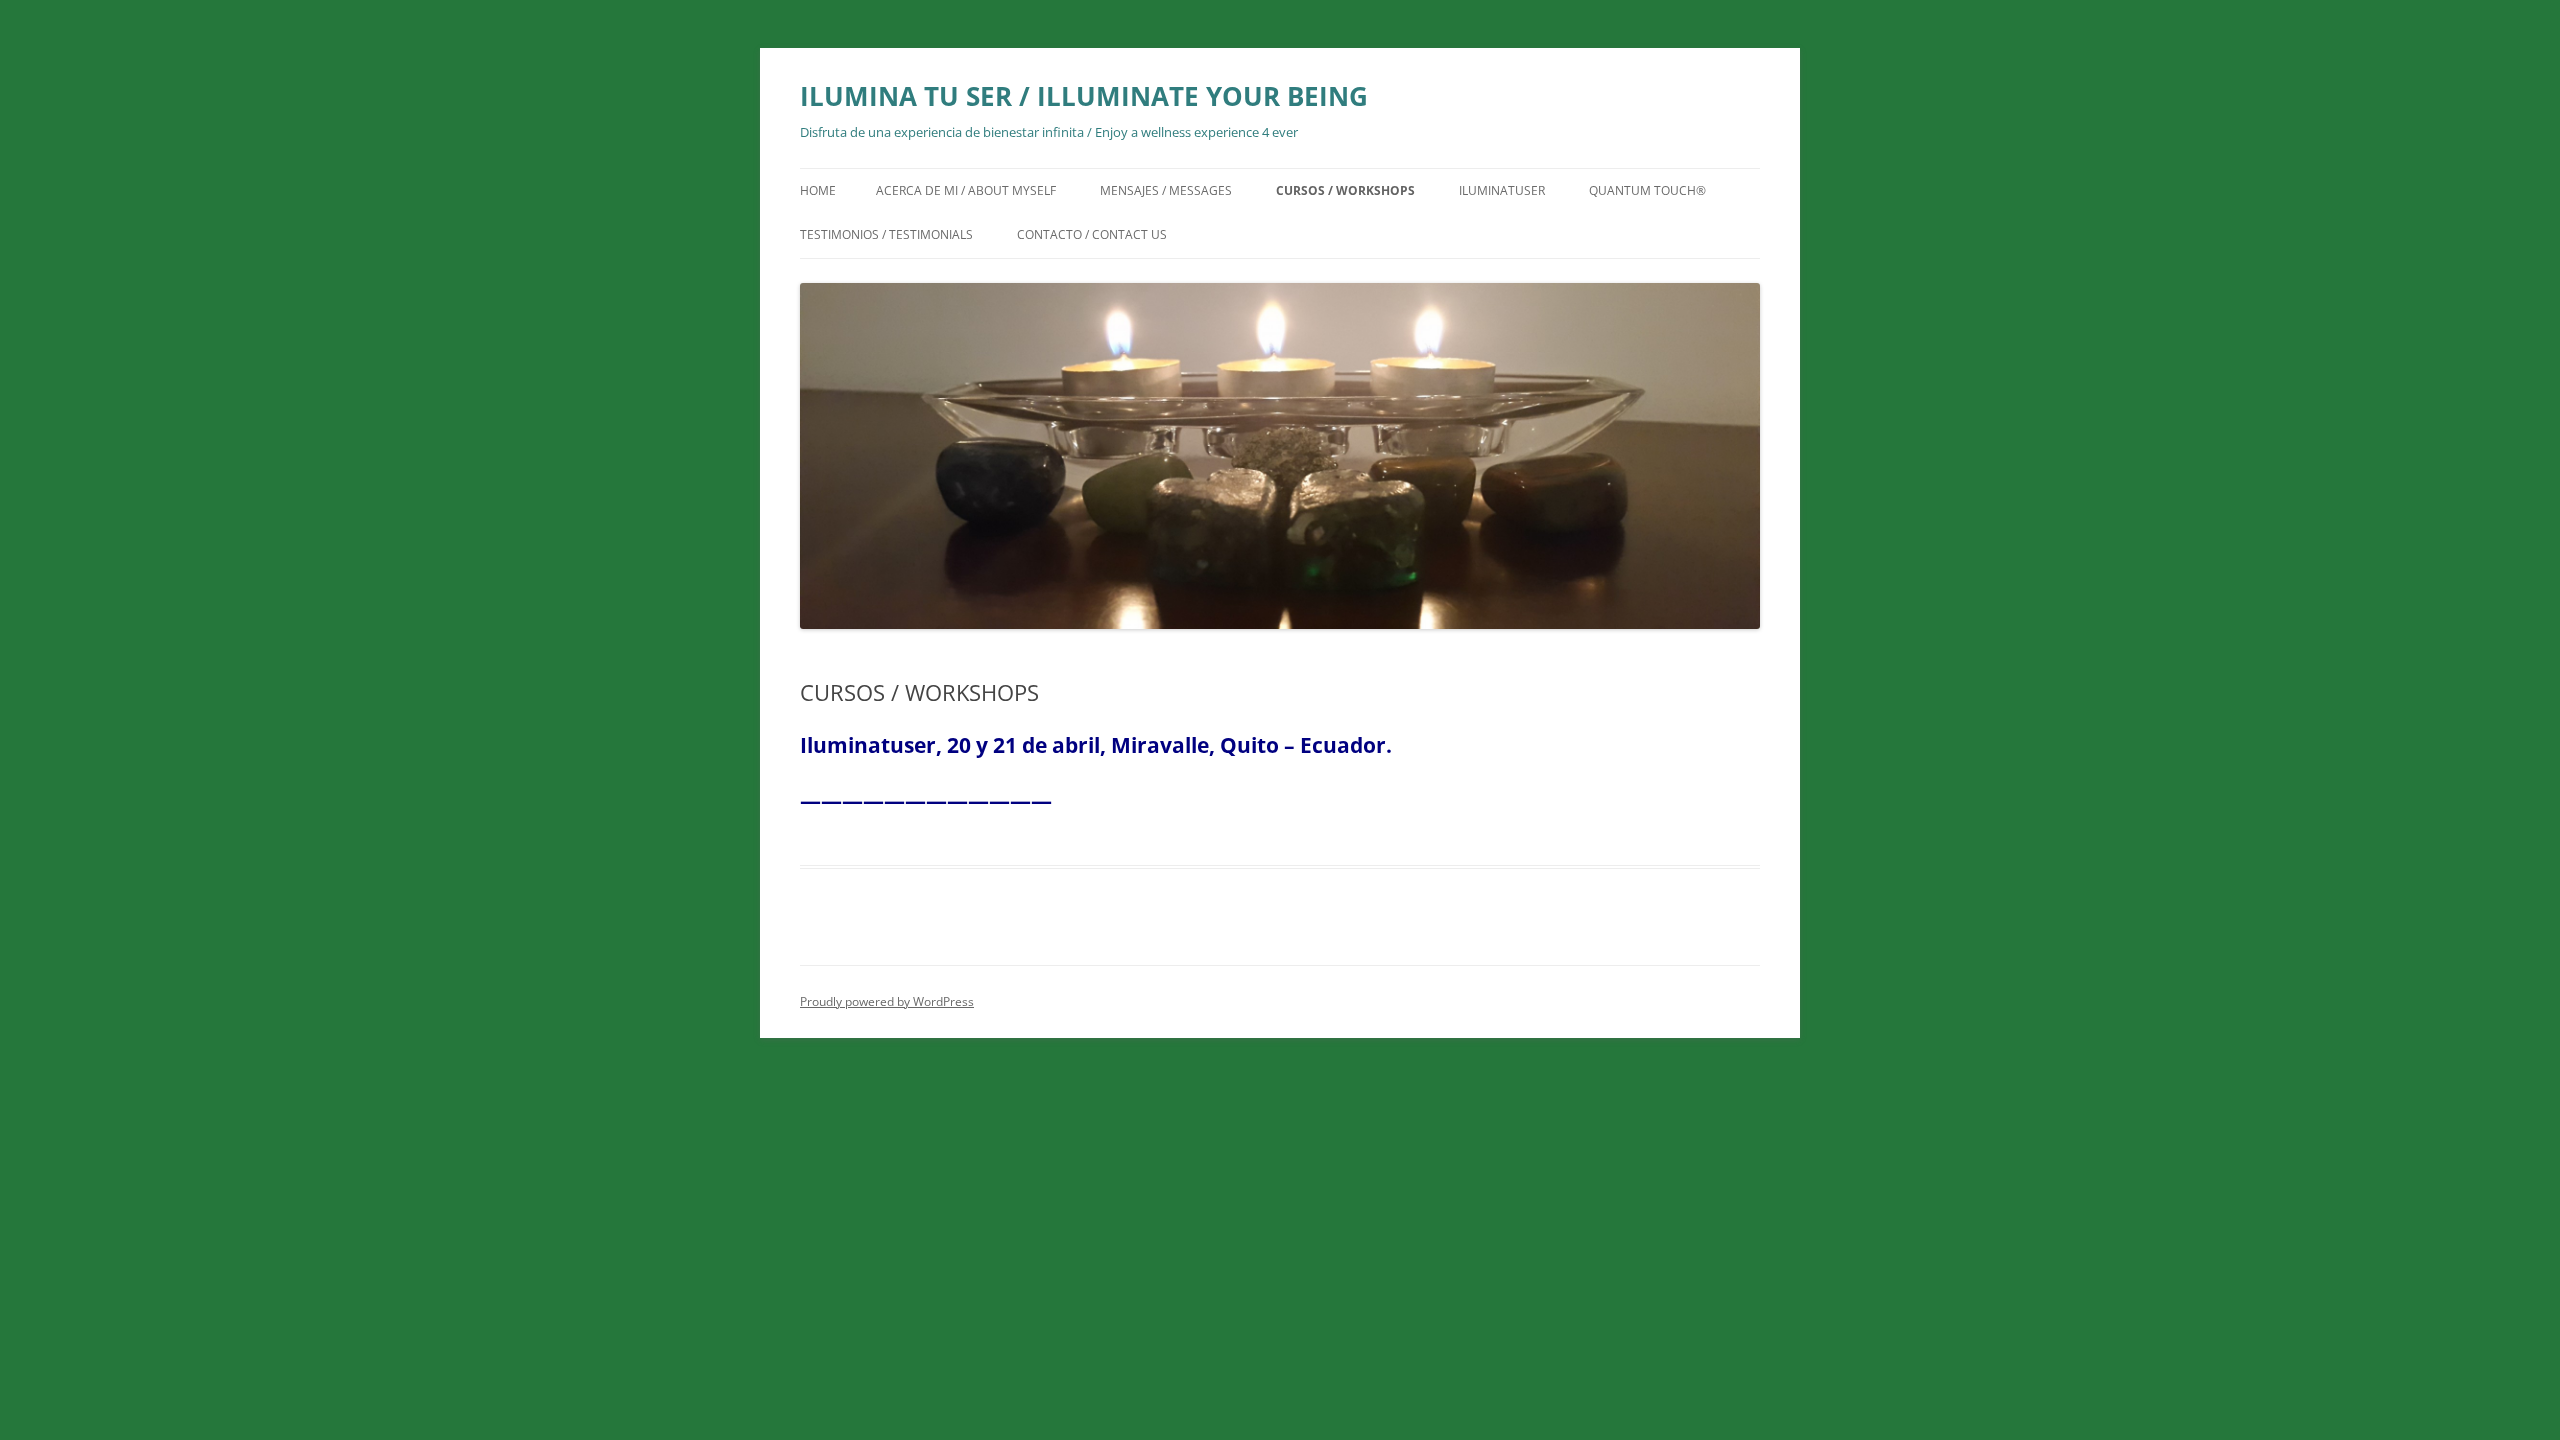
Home (818, 190)
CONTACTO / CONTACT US (1092, 234)
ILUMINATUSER (1502, 190)
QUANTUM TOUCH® (1647, 190)
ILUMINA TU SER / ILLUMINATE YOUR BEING (1084, 96)
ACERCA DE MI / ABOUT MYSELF (966, 190)
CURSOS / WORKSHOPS (1345, 190)
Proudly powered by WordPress (887, 1001)
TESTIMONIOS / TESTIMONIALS (886, 234)
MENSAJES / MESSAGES (1166, 190)
